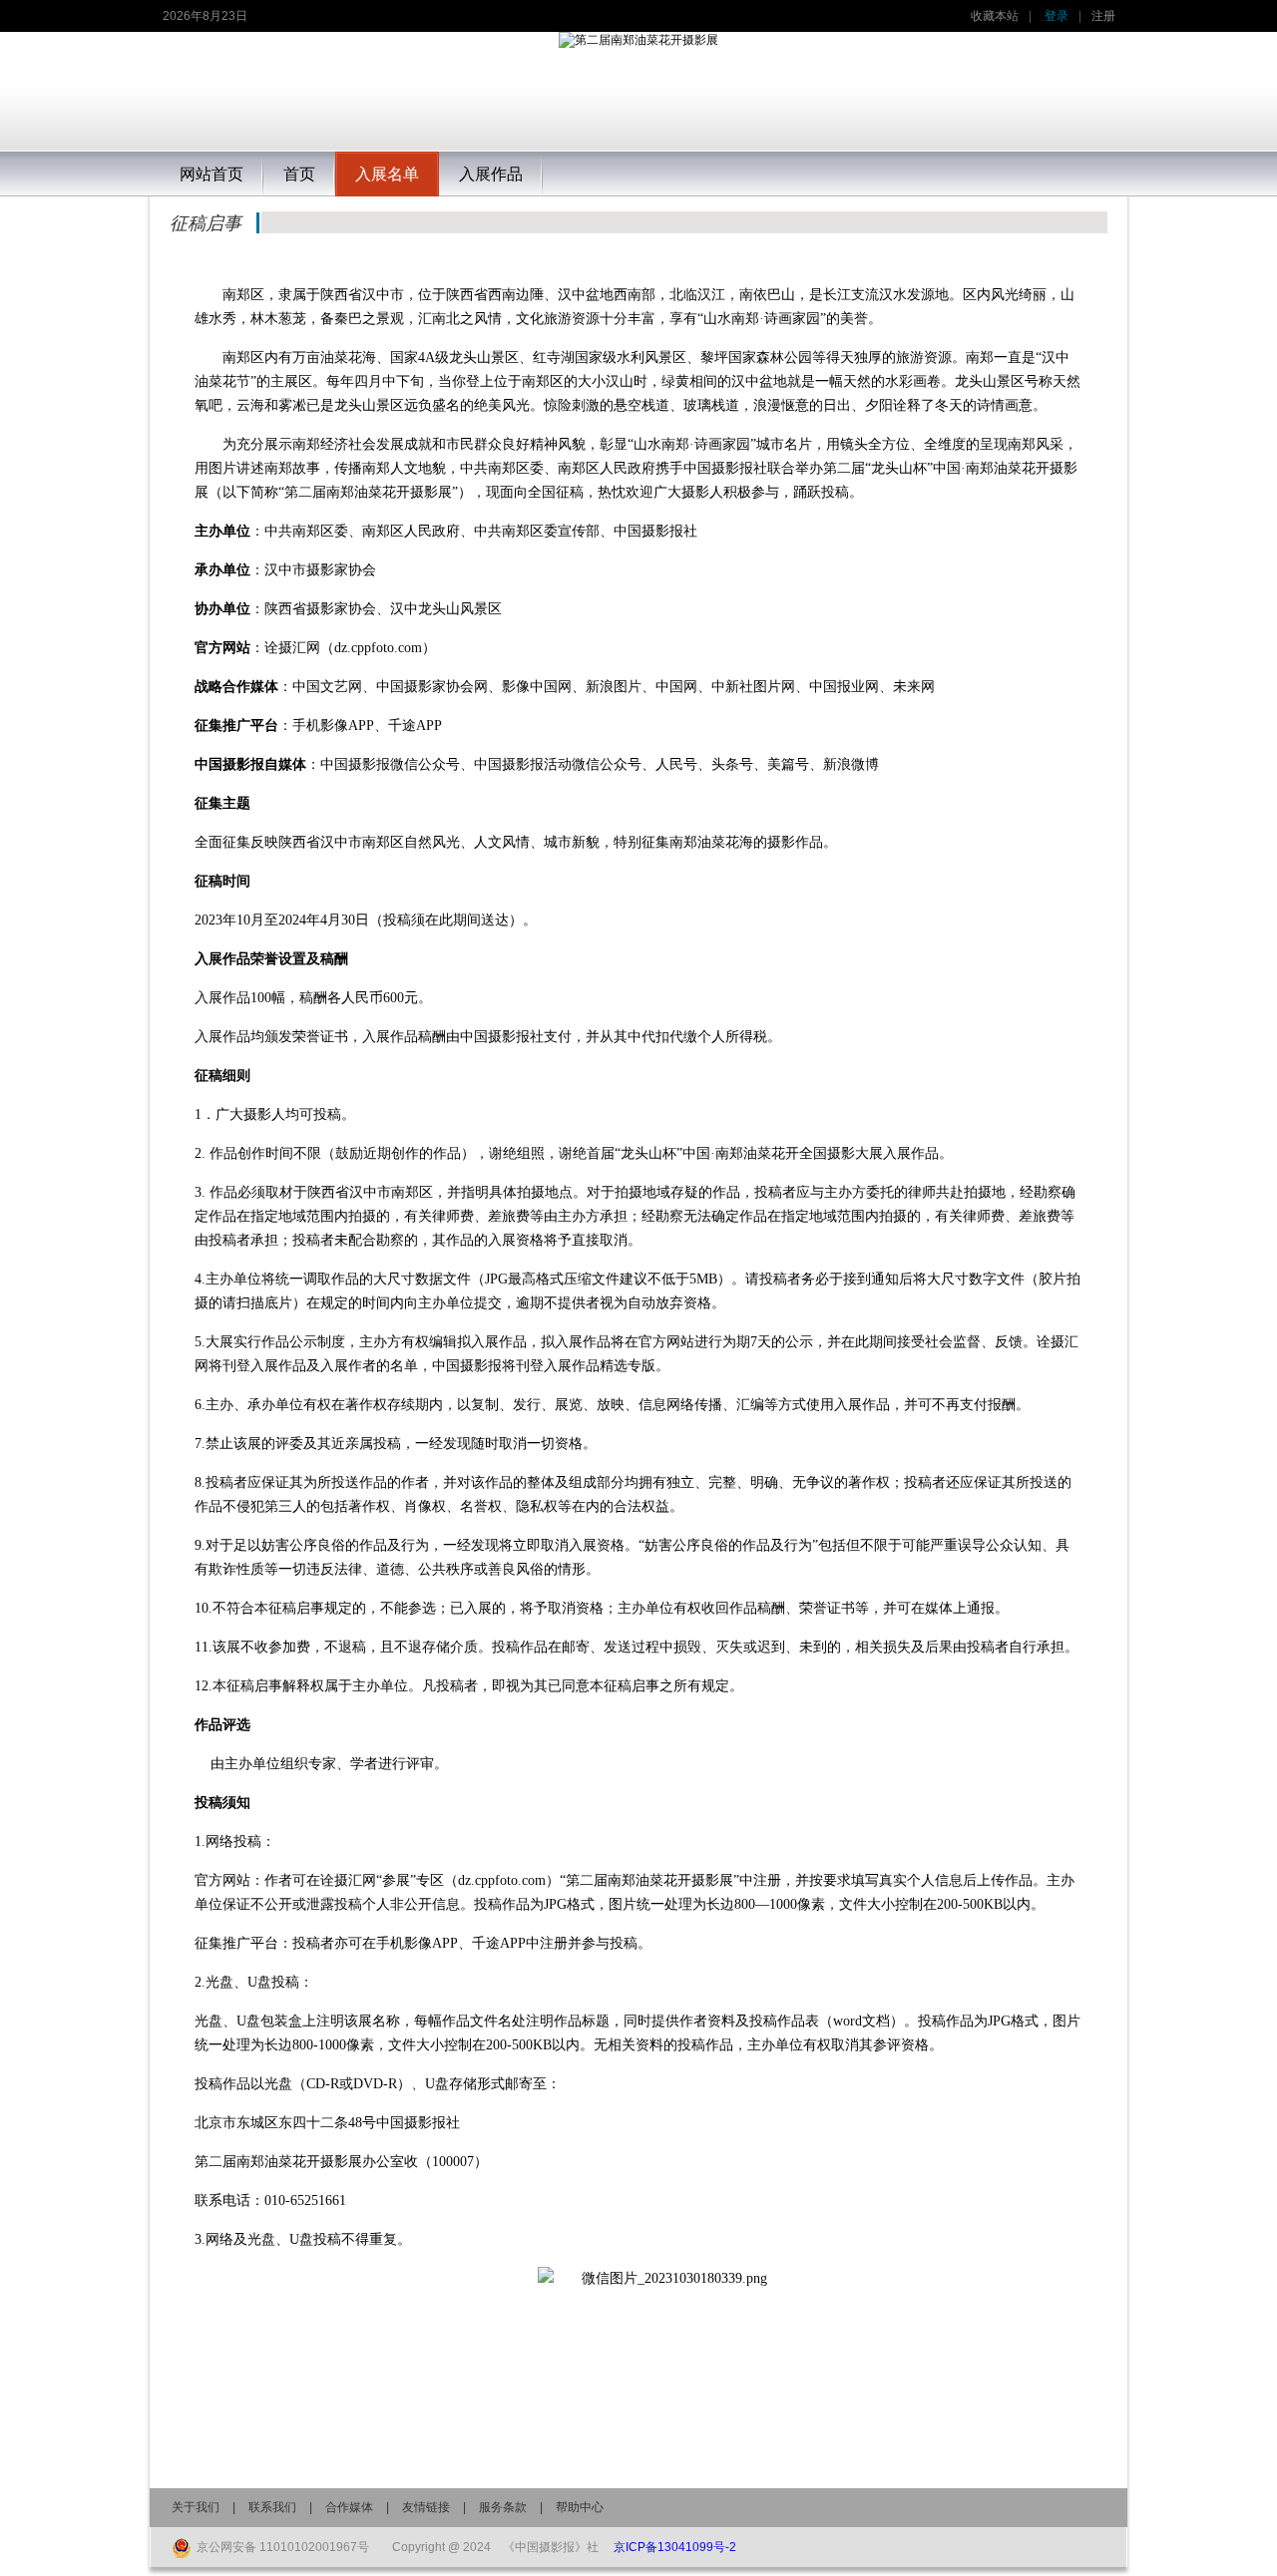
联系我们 (272, 2507)
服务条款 (503, 2507)
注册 (1103, 16)
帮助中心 (580, 2507)
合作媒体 (349, 2507)
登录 (1057, 16)
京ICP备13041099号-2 (675, 2547)
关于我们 (196, 2507)
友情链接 (426, 2507)
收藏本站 (995, 16)
